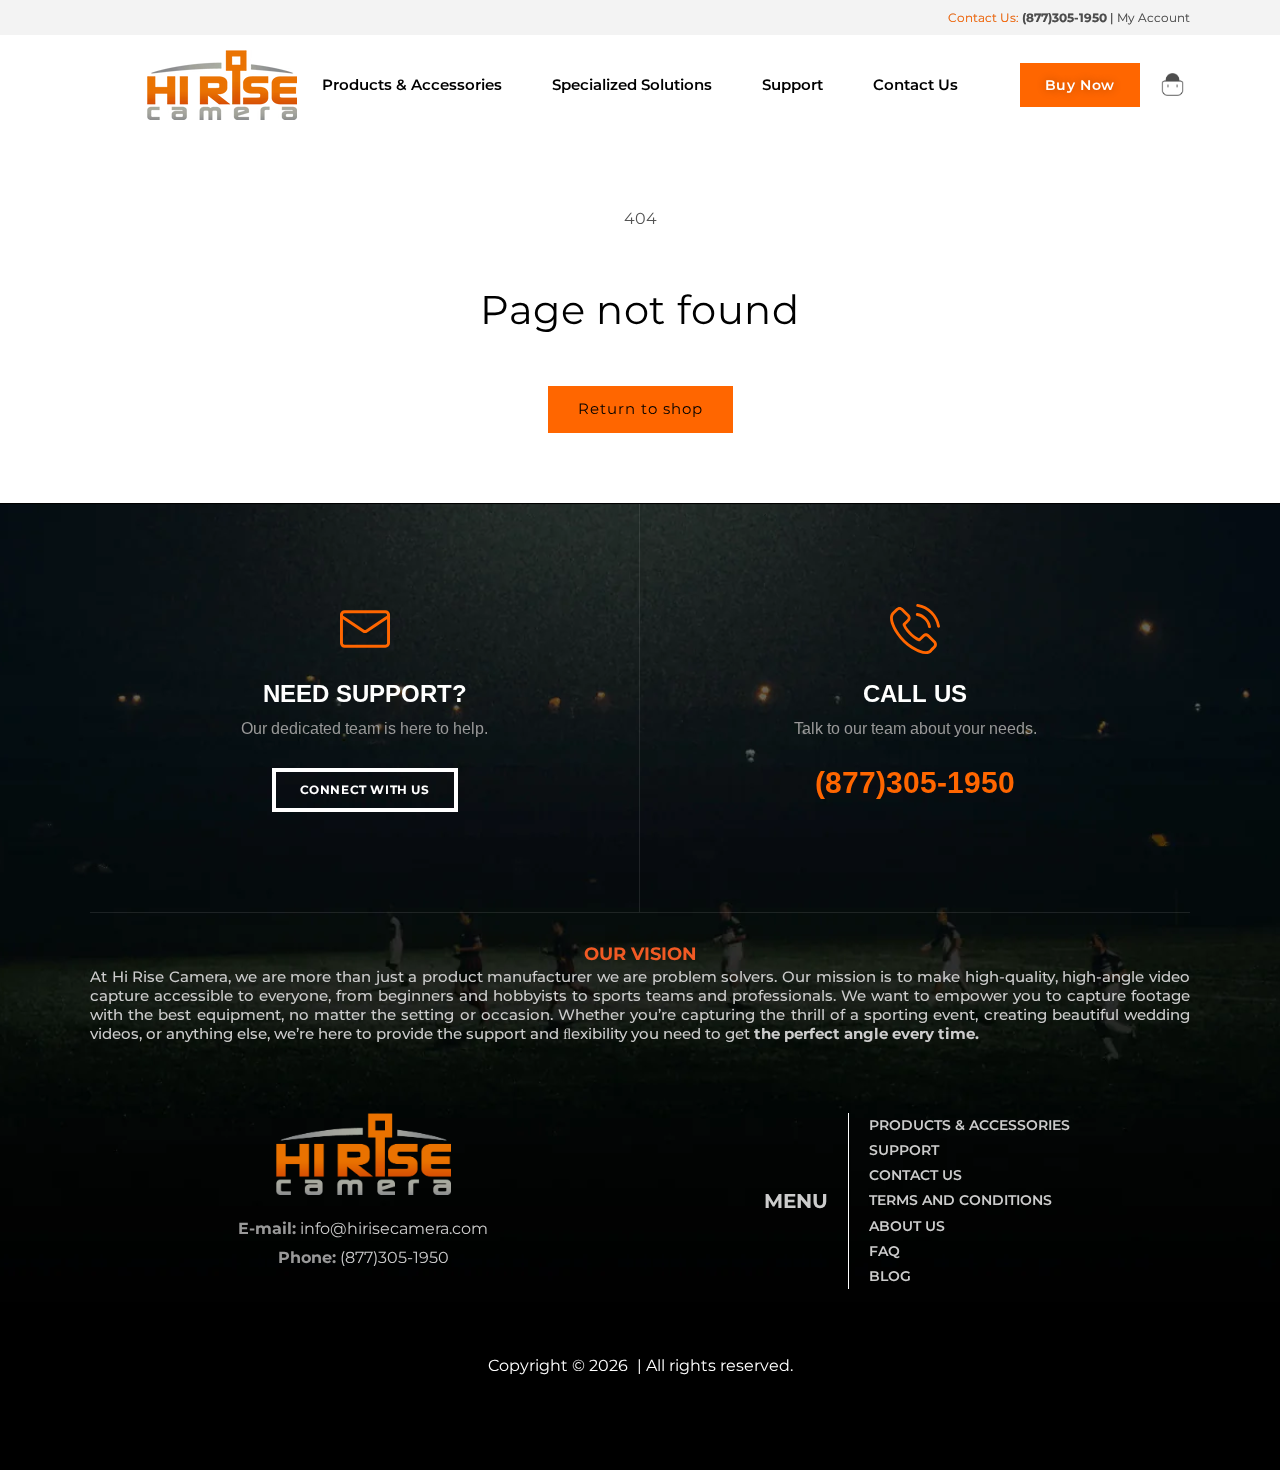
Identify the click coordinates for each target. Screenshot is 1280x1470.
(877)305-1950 (915, 782)
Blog (890, 1276)
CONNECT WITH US (365, 789)
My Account (1153, 17)
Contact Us (915, 1175)
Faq (884, 1251)
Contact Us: (1027, 17)
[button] (1172, 85)
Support (904, 1150)
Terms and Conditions (960, 1200)
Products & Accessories (969, 1125)
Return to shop (640, 408)
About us (907, 1226)
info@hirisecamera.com (394, 1228)
